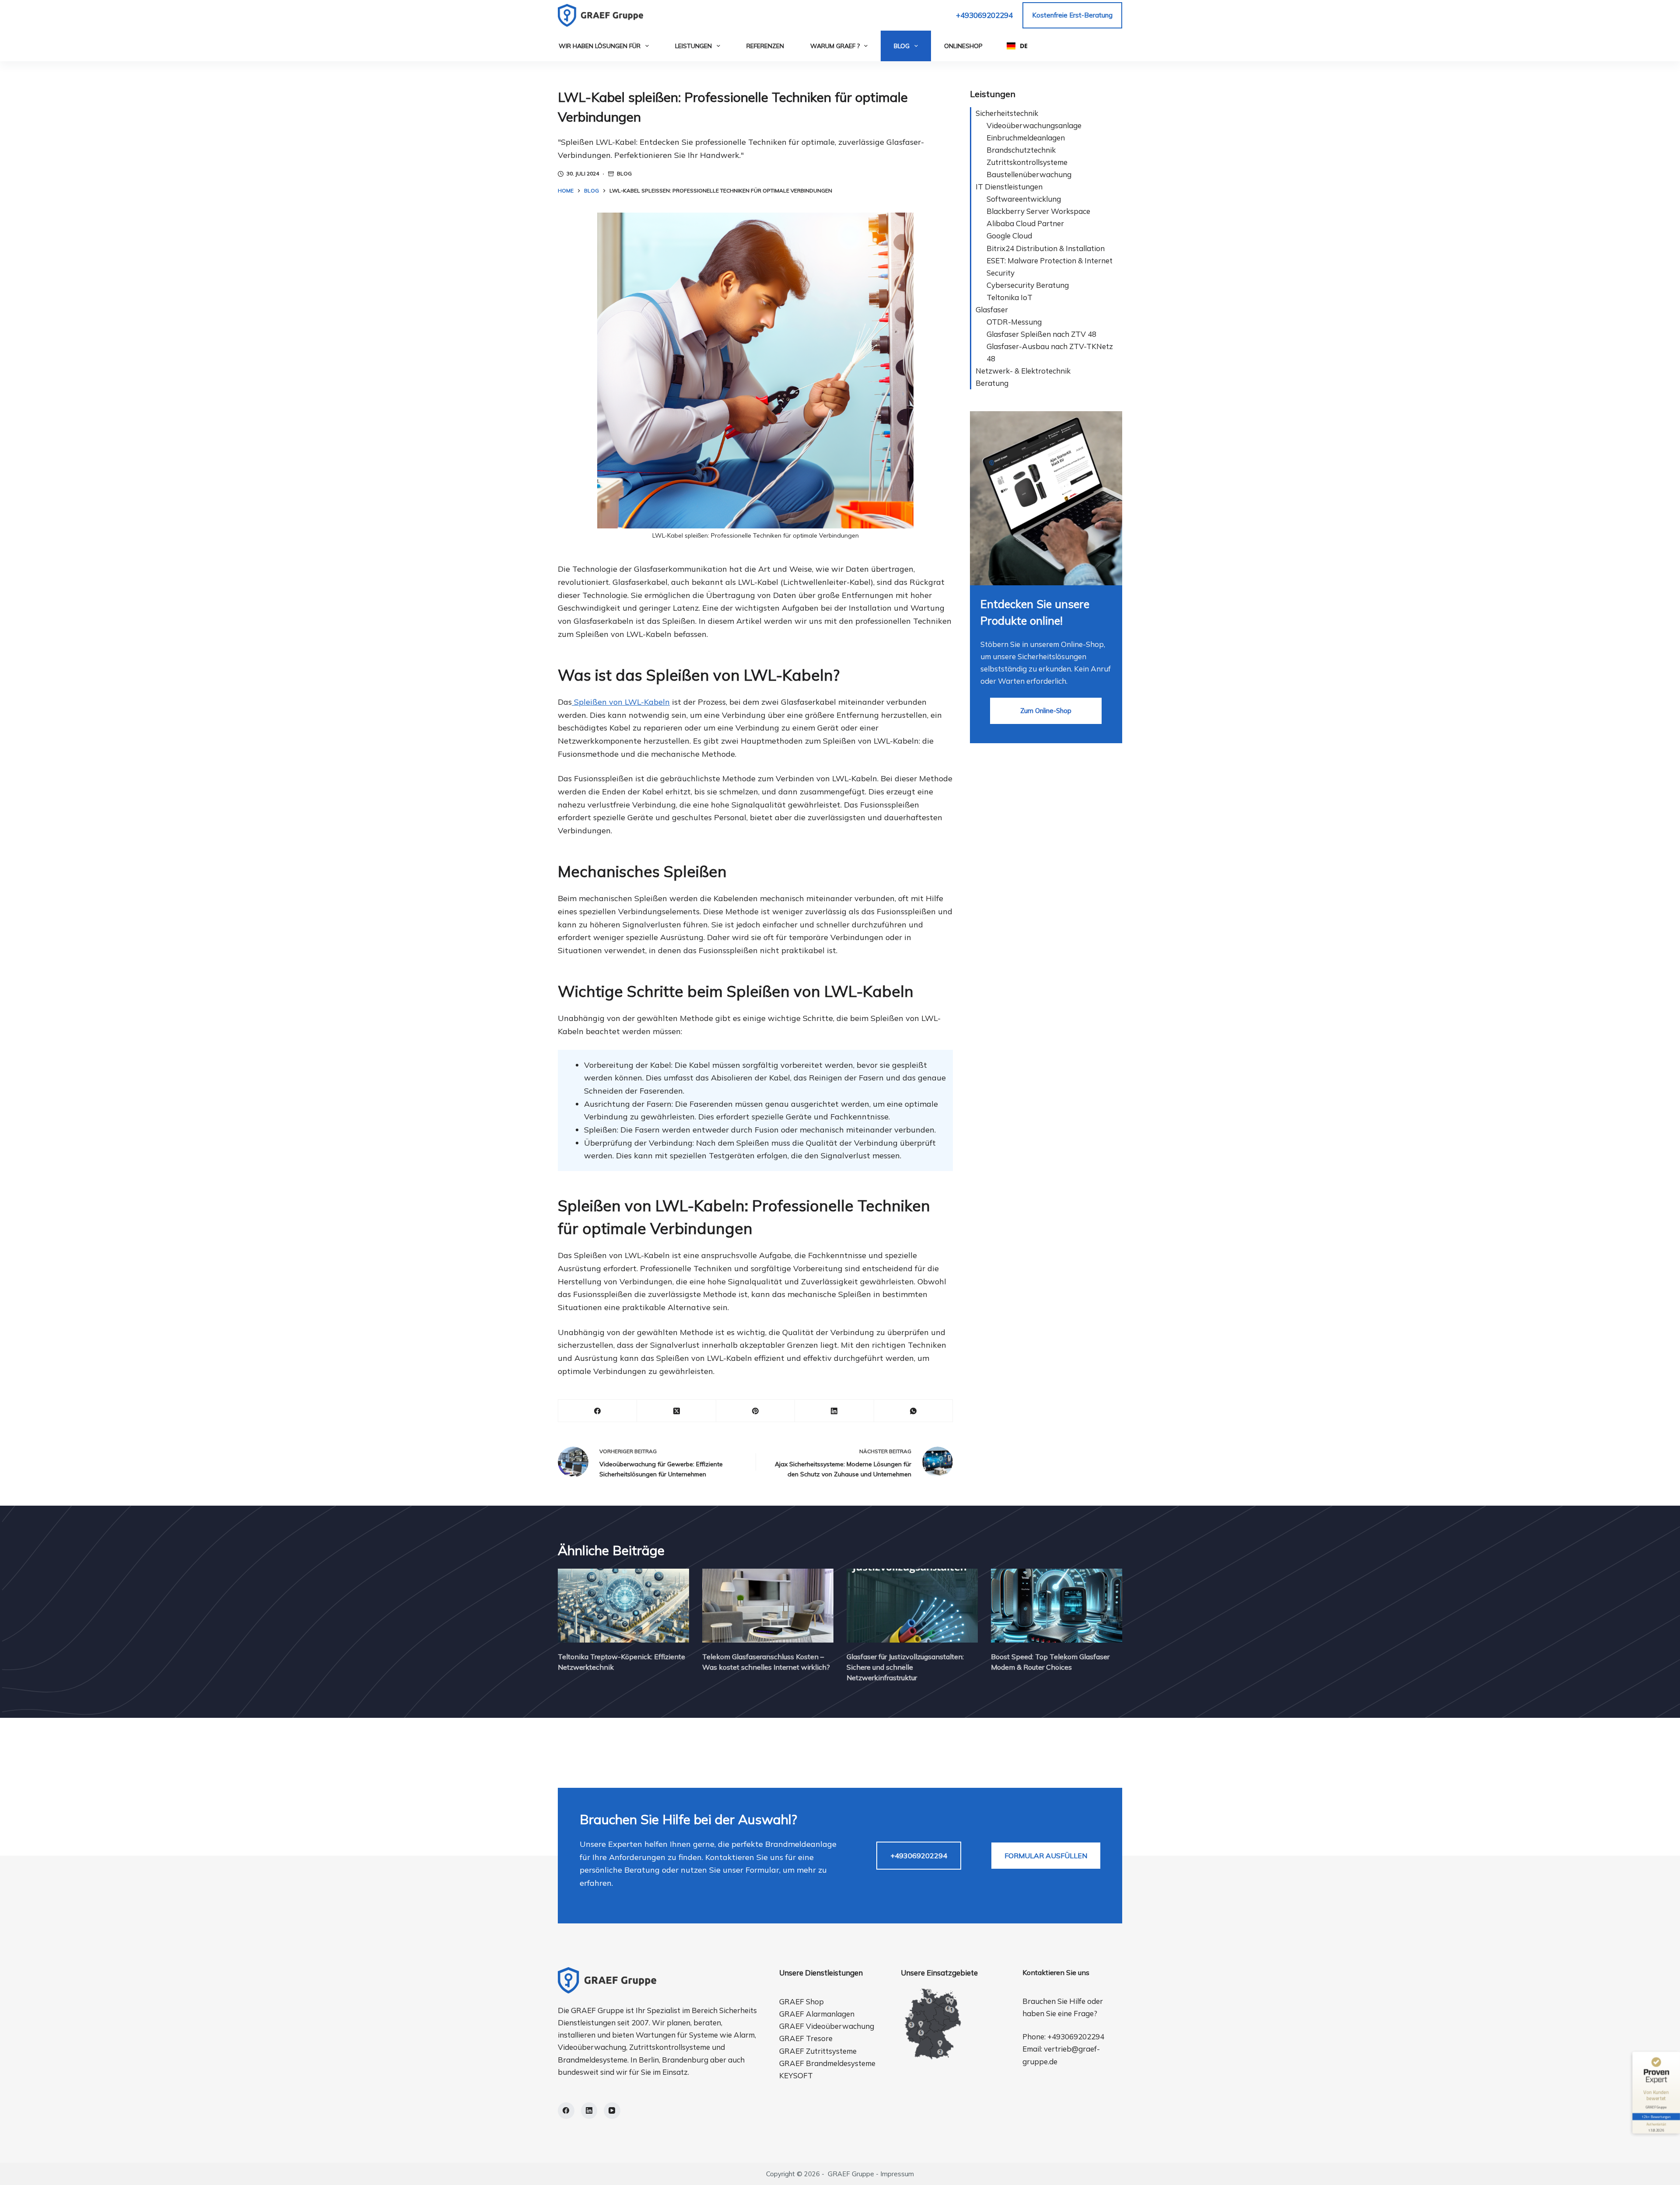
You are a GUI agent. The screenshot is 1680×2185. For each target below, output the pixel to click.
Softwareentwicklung (1024, 199)
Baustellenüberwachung (1029, 174)
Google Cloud (1009, 236)
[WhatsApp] (913, 1411)
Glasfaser (992, 309)
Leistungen (693, 46)
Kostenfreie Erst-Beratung (1072, 15)
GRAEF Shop (801, 2001)
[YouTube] (612, 2111)
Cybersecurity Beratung (1028, 285)
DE (1024, 46)
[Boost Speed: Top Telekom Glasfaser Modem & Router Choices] (1057, 1606)
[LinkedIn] (834, 1411)
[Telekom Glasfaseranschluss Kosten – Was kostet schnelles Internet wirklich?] (768, 1606)
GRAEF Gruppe (851, 2174)
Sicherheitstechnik (1007, 113)
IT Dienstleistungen (1009, 187)
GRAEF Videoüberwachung (827, 2026)
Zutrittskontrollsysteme (1027, 162)
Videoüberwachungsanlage (1034, 125)
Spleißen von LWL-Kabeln (621, 702)
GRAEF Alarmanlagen (817, 2014)
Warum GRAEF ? (835, 46)
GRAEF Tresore (806, 2038)
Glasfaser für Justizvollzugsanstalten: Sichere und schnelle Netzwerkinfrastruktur (905, 1667)
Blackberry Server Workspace (1038, 211)
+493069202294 (984, 15)
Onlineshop (963, 46)
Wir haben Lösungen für (600, 46)
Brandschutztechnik (1021, 150)
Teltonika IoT (1010, 297)
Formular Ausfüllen (1046, 1856)
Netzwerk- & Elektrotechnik (1023, 371)
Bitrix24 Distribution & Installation (1046, 248)
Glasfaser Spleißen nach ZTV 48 (1041, 334)
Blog (902, 46)
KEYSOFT (796, 2075)
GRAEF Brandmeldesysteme (827, 2063)
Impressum (897, 2174)
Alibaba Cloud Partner (1025, 223)
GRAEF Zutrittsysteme (818, 2051)
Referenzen (765, 46)
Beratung (992, 383)
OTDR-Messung (1014, 322)
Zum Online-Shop (1046, 711)
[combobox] (1017, 46)
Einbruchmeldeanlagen (1026, 138)
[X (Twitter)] (676, 1411)
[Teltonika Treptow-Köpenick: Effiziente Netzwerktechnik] (623, 1606)
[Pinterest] (756, 1411)
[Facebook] (598, 1411)
